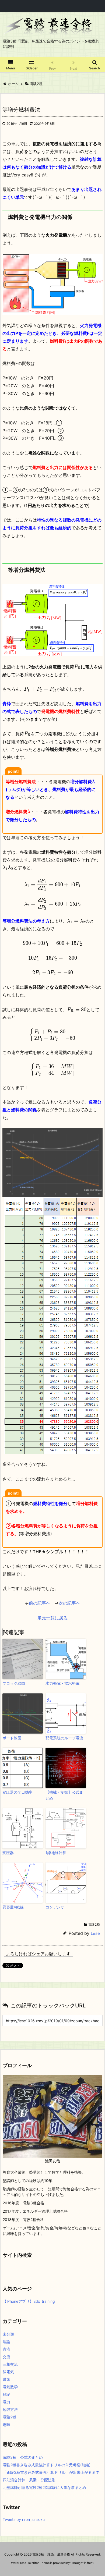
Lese (95, 1933)
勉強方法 (10, 2409)
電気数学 (10, 2387)
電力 (6, 2402)
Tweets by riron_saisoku (24, 2519)
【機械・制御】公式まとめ (64, 1795)
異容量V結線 (13, 1907)
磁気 (6, 2379)
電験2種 (94, 1924)
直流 (6, 2349)
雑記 (6, 2394)
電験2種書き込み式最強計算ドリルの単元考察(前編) (47, 2465)
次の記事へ (69, 1603)
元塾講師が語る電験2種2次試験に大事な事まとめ (44, 2487)
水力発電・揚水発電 (62, 1683)
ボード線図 (12, 1738)
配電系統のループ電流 (64, 1738)
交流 (6, 2357)
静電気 (8, 2372)
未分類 (8, 2334)
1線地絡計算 (56, 1853)
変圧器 (8, 1853)
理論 (6, 2342)
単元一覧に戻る (52, 1618)
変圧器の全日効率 (17, 1792)
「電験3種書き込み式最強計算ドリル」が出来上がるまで (51, 2472)
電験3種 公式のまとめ (23, 2457)
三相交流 (10, 2364)
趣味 (6, 2424)
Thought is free (82, 2563)
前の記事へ (40, 1603)
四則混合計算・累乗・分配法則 (29, 2480)
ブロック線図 (14, 1683)
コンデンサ (55, 1907)
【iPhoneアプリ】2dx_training (29, 2301)
